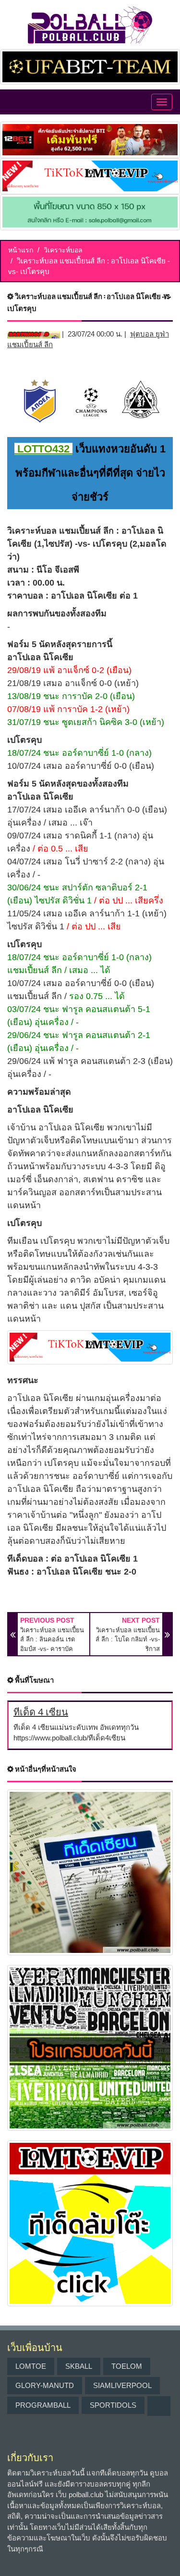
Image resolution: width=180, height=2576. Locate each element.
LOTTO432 (43, 449)
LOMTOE (31, 2366)
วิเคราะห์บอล (63, 250)
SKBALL (79, 2366)
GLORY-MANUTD (45, 2385)
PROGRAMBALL (43, 2405)
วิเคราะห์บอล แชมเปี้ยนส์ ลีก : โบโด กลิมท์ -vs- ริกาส (128, 1639)
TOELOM (127, 2366)
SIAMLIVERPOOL (122, 2385)
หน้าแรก (21, 250)
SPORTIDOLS (113, 2405)
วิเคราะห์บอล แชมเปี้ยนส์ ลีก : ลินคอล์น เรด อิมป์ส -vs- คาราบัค (52, 1639)
